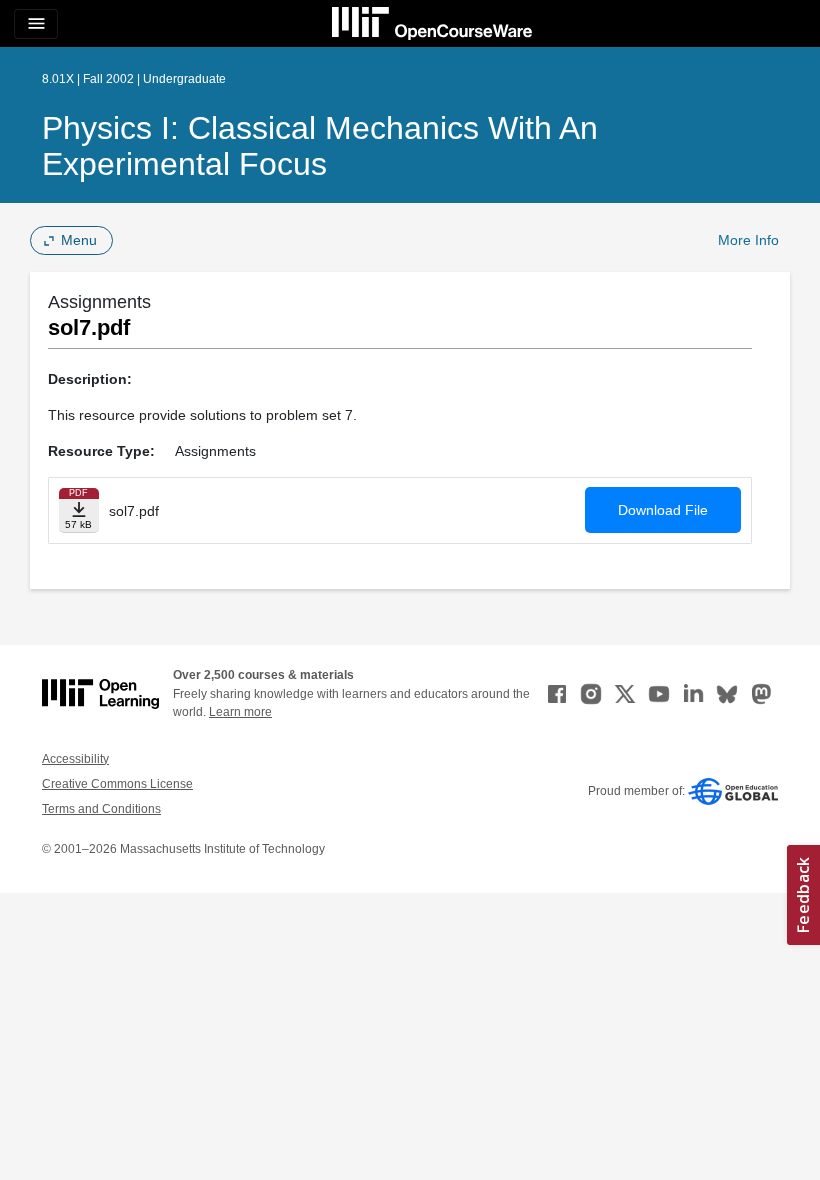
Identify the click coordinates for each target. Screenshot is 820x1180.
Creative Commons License (117, 784)
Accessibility (75, 759)
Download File (663, 510)
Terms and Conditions (101, 809)
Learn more (240, 712)
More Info (748, 240)
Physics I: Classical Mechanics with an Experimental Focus (320, 146)
